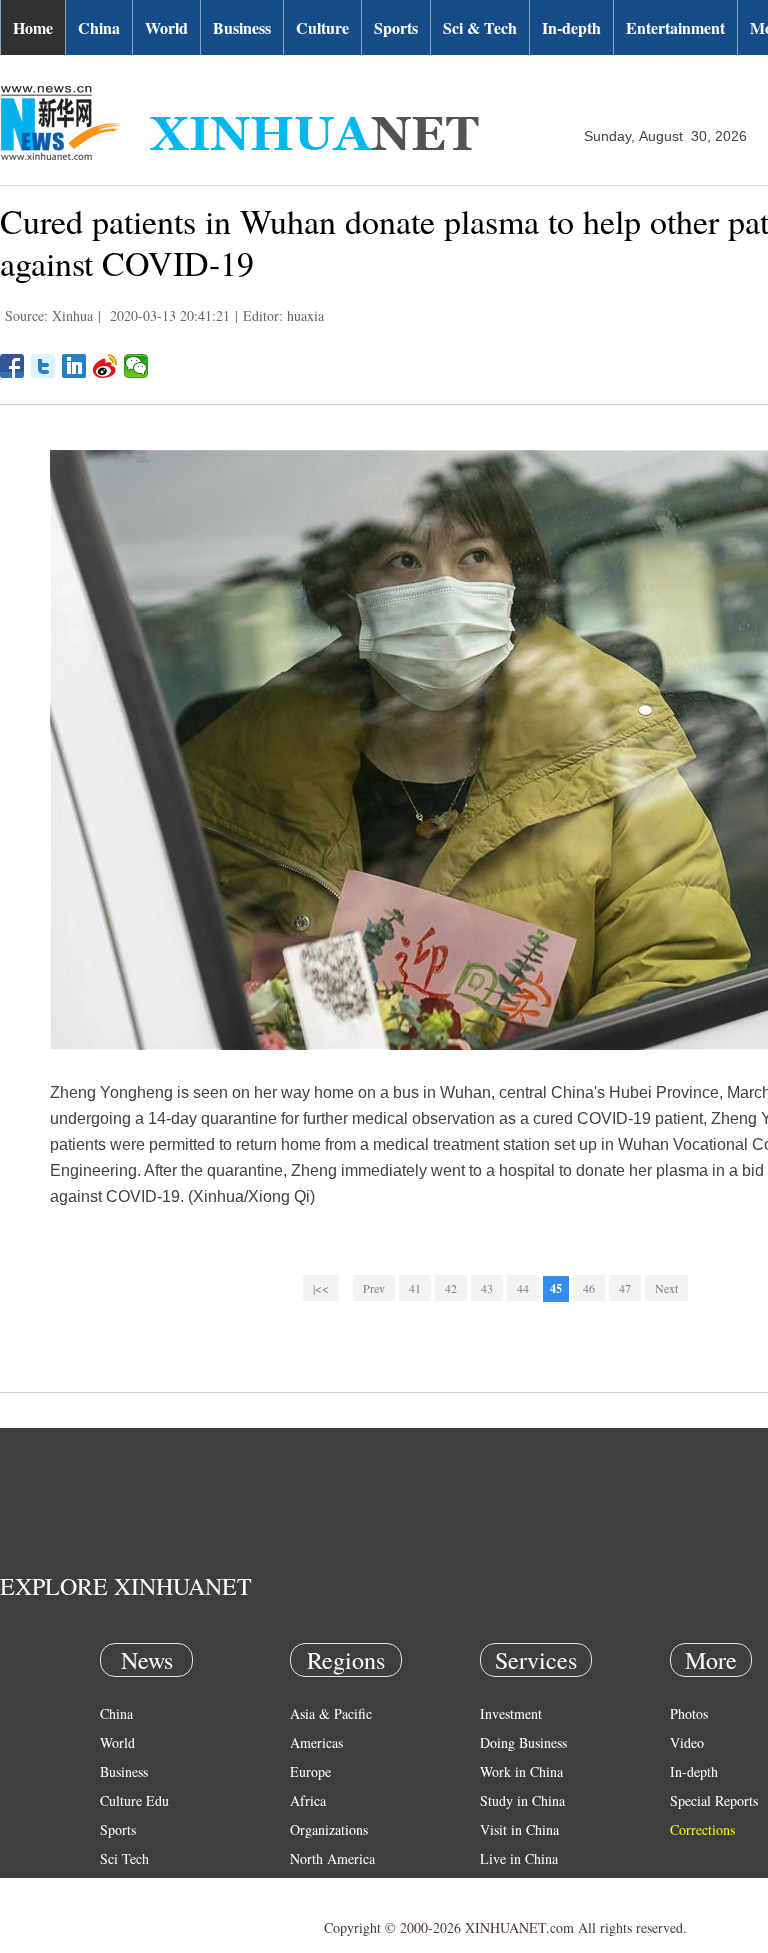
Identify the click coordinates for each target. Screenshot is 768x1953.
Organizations (329, 1829)
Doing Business (523, 1742)
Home (33, 27)
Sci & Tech (480, 27)
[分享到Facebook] (12, 366)
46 (589, 1288)
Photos (689, 1713)
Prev (374, 1288)
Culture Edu (134, 1800)
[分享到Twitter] (43, 366)
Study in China (522, 1800)
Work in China (521, 1771)
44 (523, 1288)
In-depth (571, 27)
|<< (321, 1288)
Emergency (512, 1887)
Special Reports (714, 1800)
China (99, 27)
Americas (316, 1742)
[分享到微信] (136, 366)
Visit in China (519, 1829)
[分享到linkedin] (74, 366)
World (166, 27)
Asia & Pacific (331, 1713)
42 (451, 1288)
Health (118, 1887)
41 (415, 1288)
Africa (308, 1800)
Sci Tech (124, 1858)
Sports (396, 27)
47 (625, 1288)
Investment (511, 1713)
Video (687, 1742)
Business (242, 27)
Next (666, 1288)
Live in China (519, 1858)
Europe (310, 1771)
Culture (322, 27)
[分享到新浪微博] (105, 366)
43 (487, 1288)
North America (332, 1858)
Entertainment (675, 27)
